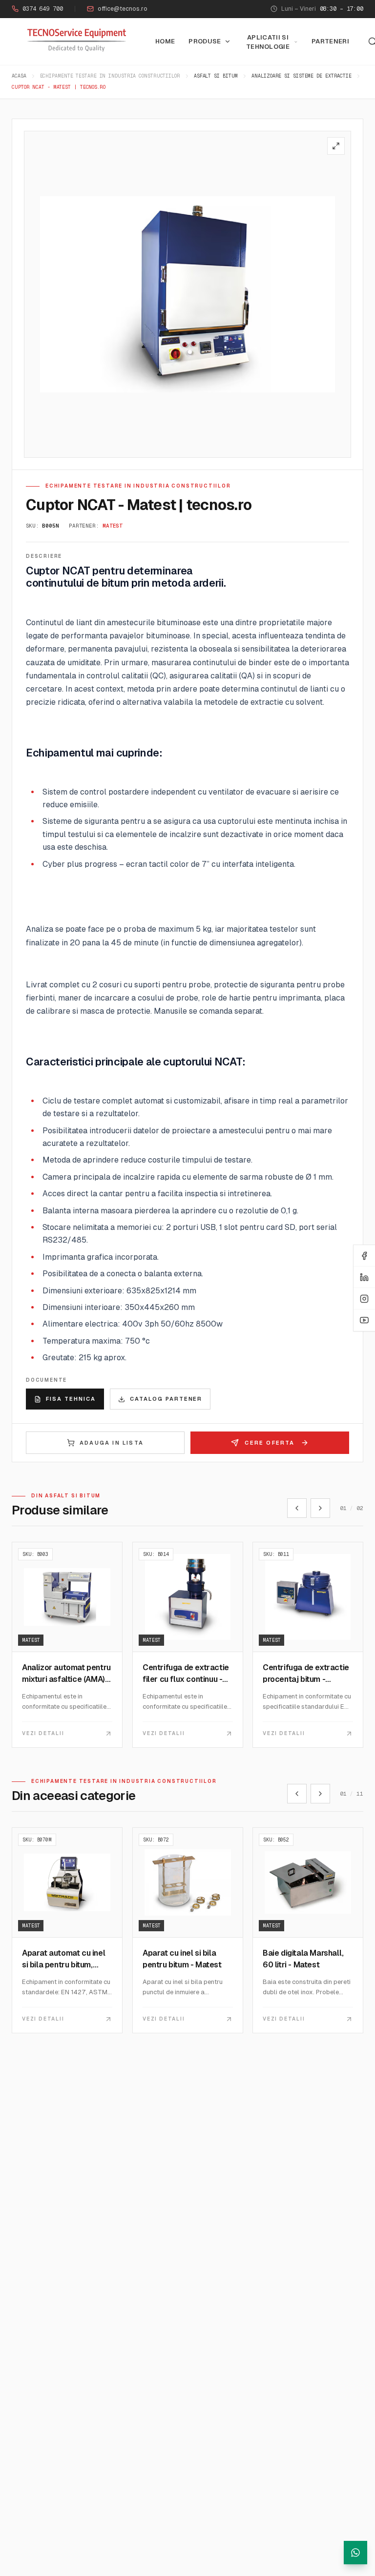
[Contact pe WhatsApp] (355, 2553)
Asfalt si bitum (216, 76)
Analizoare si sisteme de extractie (302, 76)
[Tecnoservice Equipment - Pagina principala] (77, 40)
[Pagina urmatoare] (320, 1508)
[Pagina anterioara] (297, 1508)
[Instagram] (364, 1299)
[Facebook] (364, 1256)
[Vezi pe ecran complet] (336, 146)
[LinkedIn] (364, 1277)
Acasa (19, 76)
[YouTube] (364, 1320)
